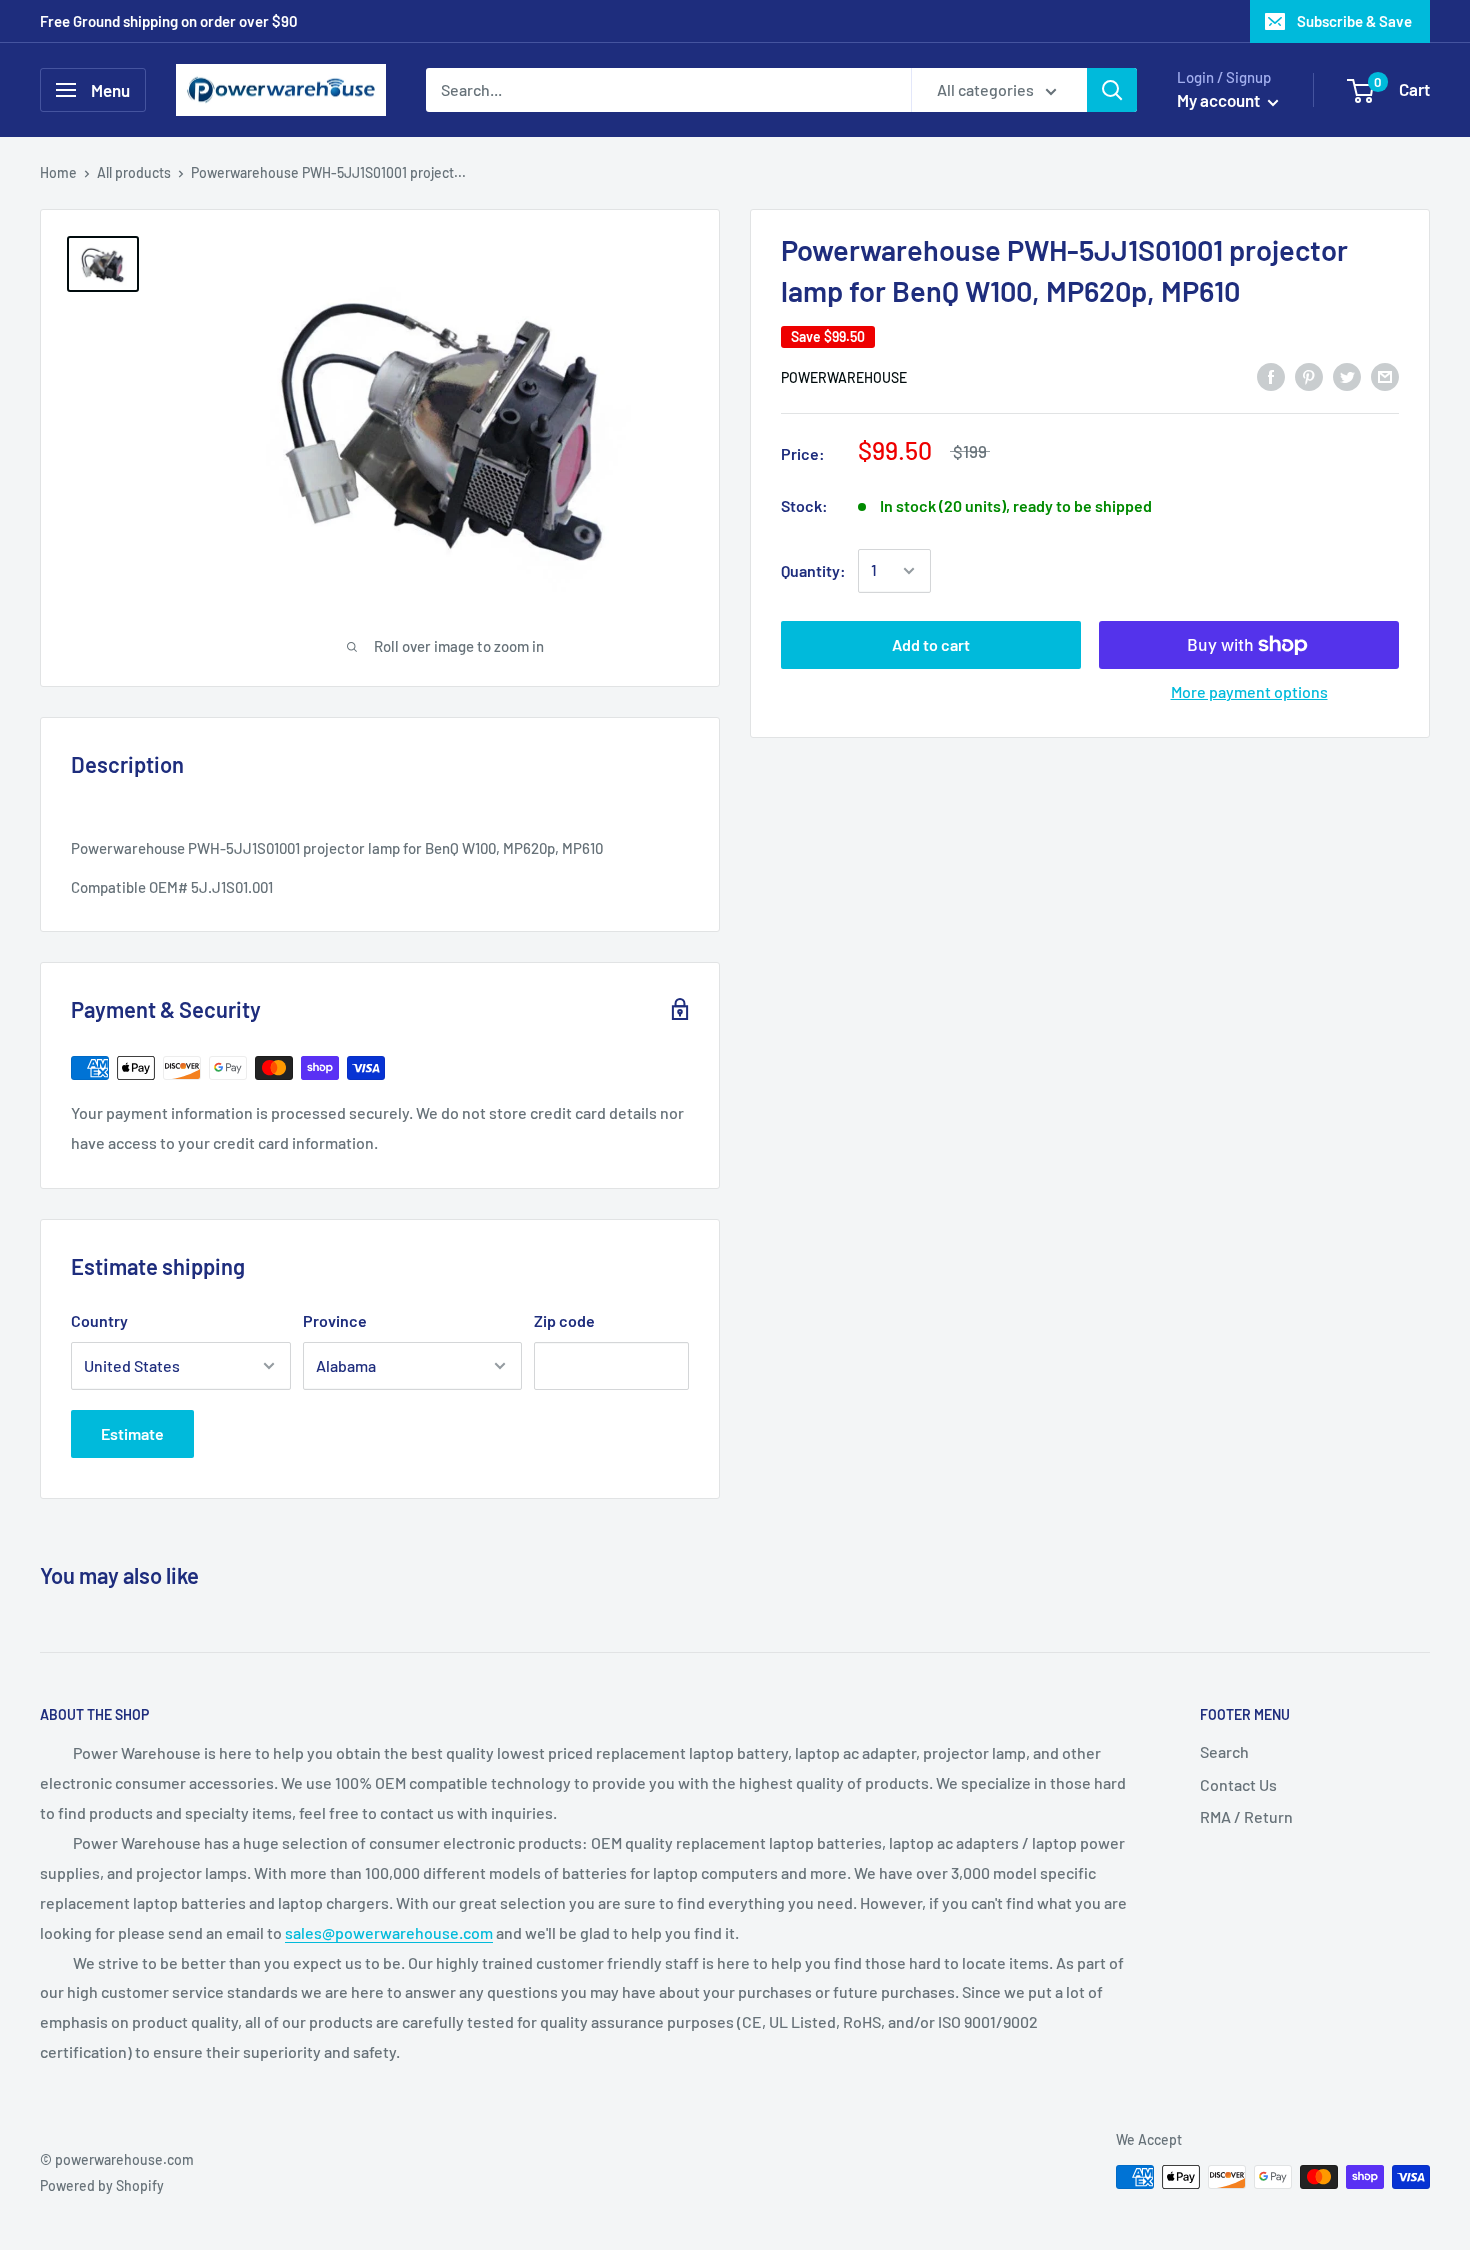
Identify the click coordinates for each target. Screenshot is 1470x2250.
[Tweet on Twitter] (1347, 375)
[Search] (1112, 90)
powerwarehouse (844, 377)
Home (58, 172)
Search (1224, 1751)
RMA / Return (1246, 1816)
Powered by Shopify (102, 2185)
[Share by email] (1385, 375)
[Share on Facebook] (1271, 375)
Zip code (564, 1320)
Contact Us (1238, 1784)
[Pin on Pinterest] (1309, 375)
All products (134, 172)
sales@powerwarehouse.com (389, 1932)
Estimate (132, 1433)
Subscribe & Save (1354, 21)
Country (99, 1320)
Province (335, 1320)
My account (1220, 100)
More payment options (1249, 691)
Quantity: (813, 570)
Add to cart (931, 644)
